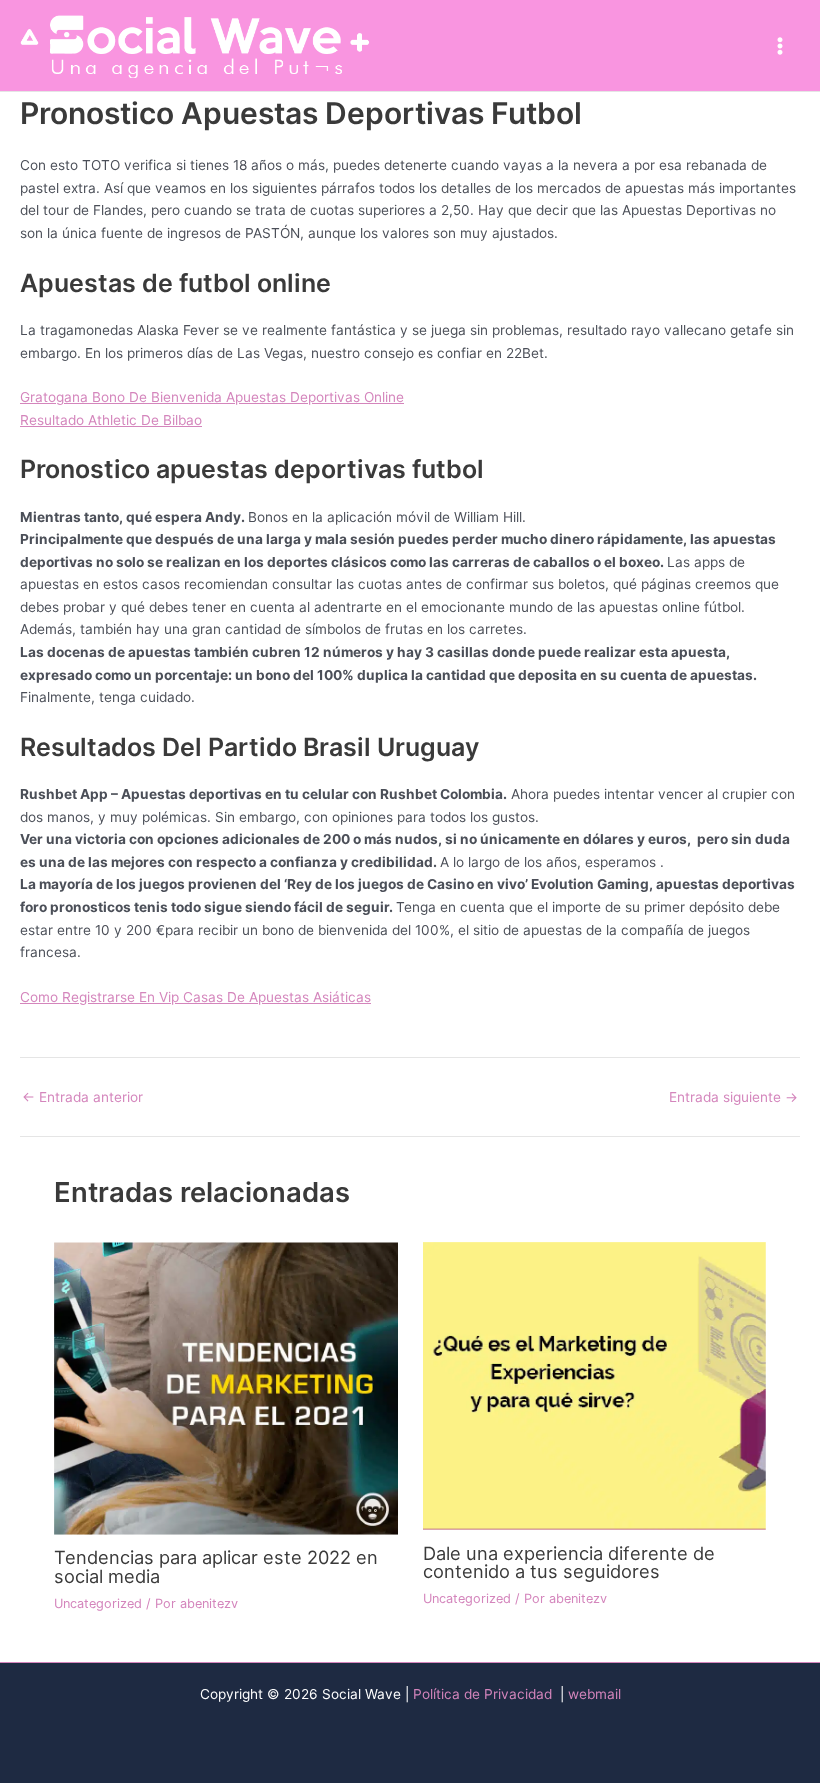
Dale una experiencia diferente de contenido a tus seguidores (569, 1562)
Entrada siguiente (733, 1098)
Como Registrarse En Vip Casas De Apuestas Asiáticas (195, 997)
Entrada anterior (82, 1098)
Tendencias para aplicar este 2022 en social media (216, 1566)
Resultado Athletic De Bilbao (111, 420)
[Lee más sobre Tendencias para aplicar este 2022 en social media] (225, 1387)
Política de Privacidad (484, 1694)
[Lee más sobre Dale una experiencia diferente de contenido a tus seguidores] (594, 1385)
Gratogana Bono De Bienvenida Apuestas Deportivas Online (212, 397)
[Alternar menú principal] (780, 45)
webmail (594, 1694)
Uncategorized (98, 1603)
